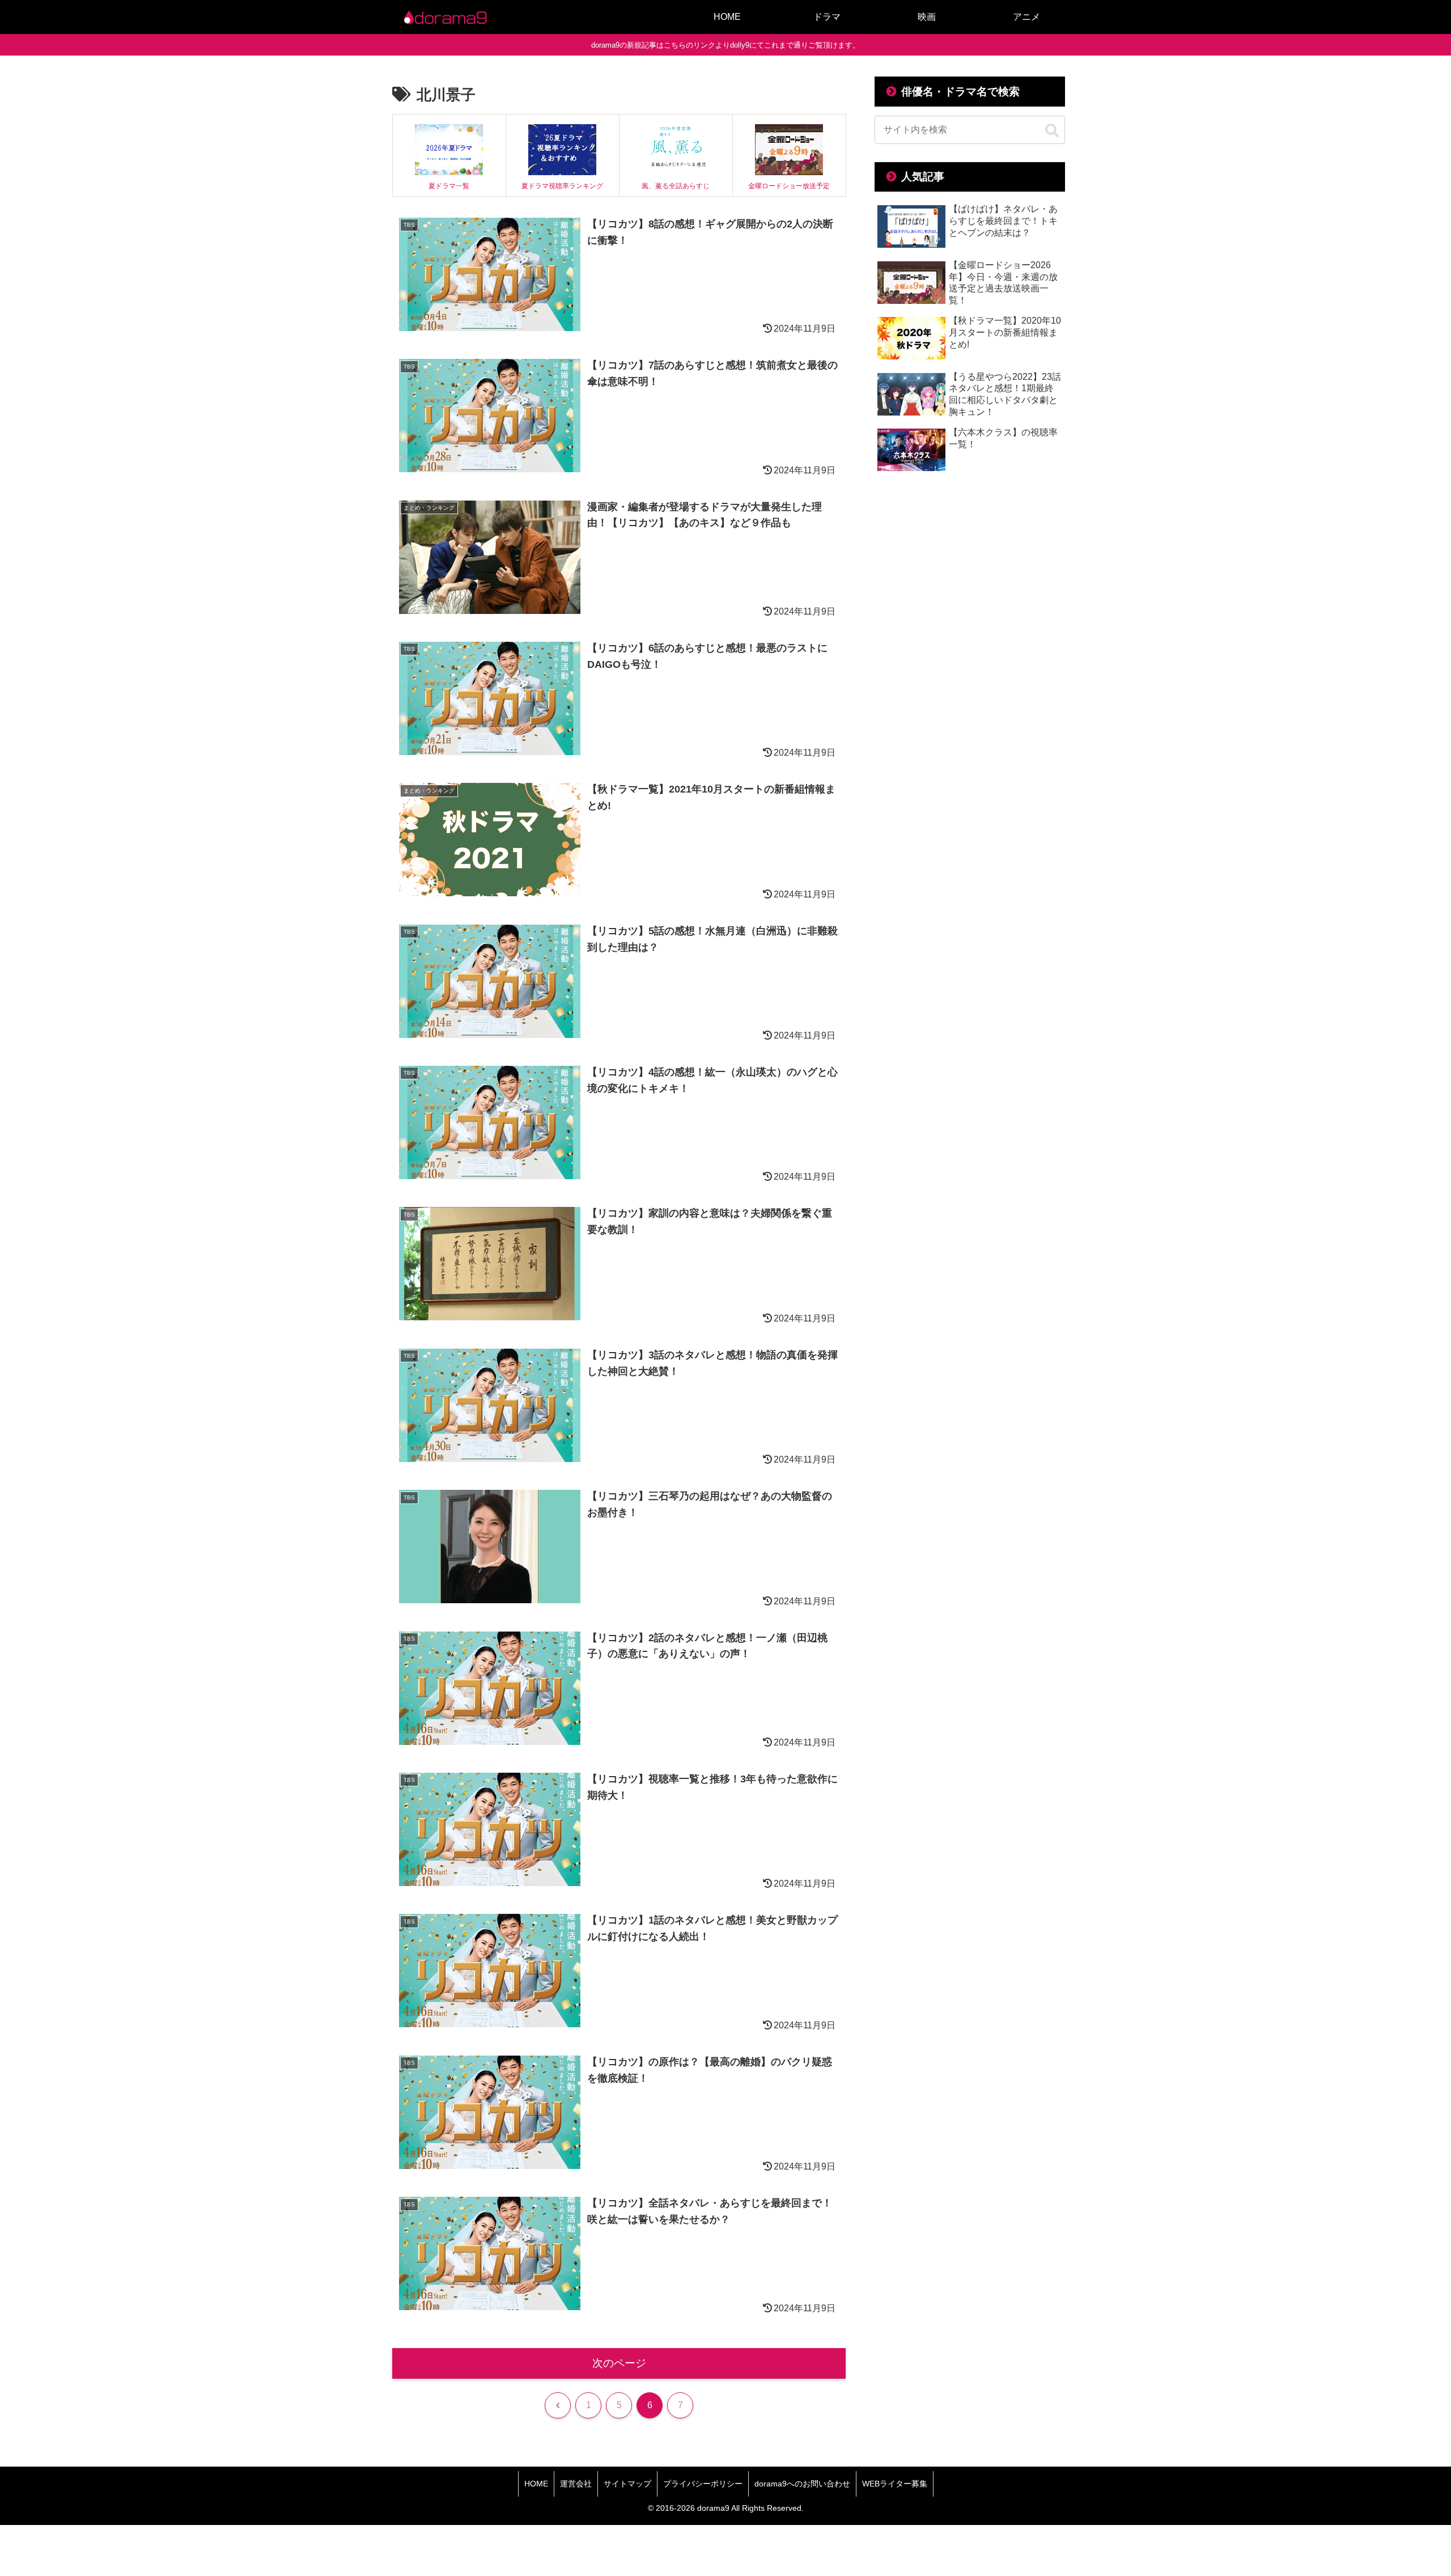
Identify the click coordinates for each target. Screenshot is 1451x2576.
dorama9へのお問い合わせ (802, 2484)
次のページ (619, 2363)
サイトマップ (627, 2484)
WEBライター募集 (895, 2484)
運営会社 (576, 2484)
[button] (1052, 131)
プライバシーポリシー (703, 2484)
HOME (536, 2484)
